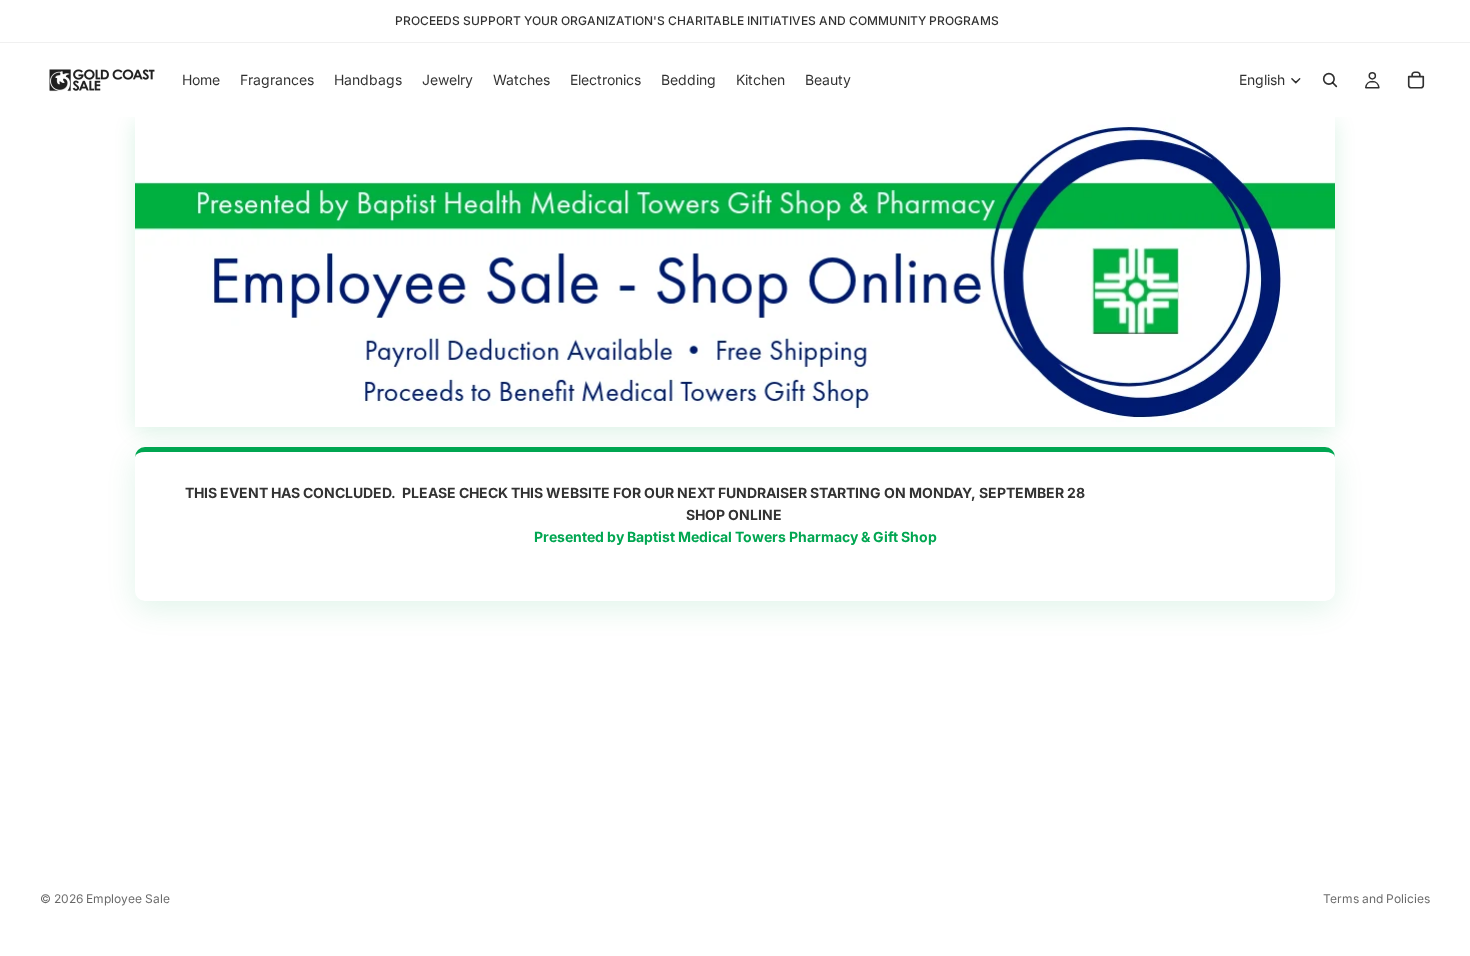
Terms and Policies (1376, 898)
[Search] (1330, 80)
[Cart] (1416, 80)
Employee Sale (128, 898)
